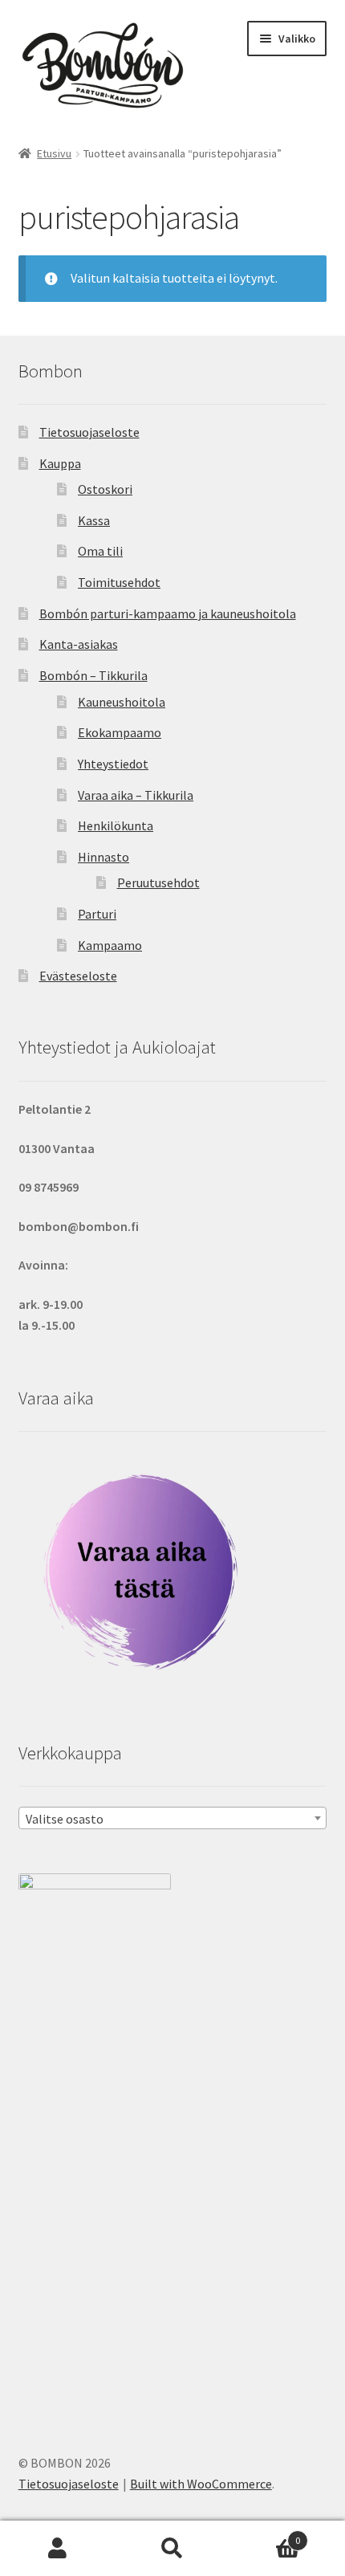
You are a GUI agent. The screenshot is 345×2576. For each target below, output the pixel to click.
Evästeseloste (78, 976)
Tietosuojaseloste (89, 432)
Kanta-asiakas (79, 644)
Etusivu (54, 153)
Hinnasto (103, 857)
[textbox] (173, 1819)
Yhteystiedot (113, 764)
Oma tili (100, 551)
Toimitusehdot (119, 582)
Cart (266, 2535)
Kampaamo (110, 945)
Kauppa (60, 463)
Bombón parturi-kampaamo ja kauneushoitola (168, 613)
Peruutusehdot (158, 882)
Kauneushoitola (122, 702)
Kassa (94, 520)
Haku (172, 2549)
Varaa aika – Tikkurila (136, 795)
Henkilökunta (116, 825)
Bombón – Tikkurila (93, 675)
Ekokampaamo (120, 732)
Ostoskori (105, 489)
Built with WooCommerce (201, 2484)
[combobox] (173, 1818)
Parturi (97, 914)
